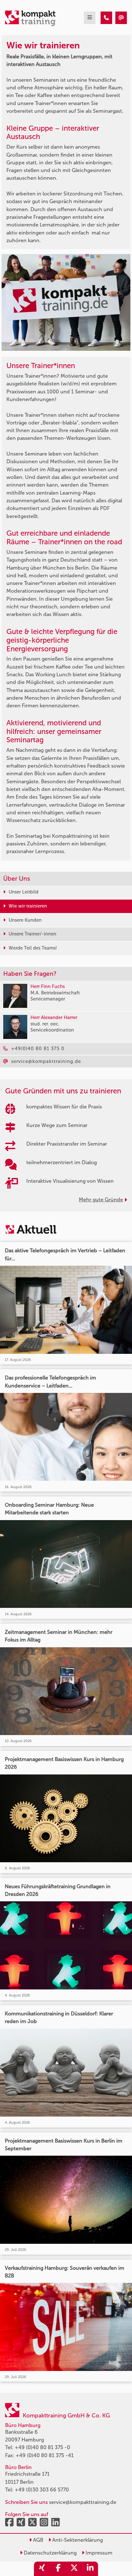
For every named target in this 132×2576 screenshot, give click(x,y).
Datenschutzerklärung (50, 2553)
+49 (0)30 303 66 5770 (42, 2490)
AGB (37, 2540)
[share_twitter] (74, 2569)
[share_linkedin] (90, 2569)
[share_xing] (42, 2569)
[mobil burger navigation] (90, 18)
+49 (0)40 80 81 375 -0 (42, 2447)
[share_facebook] (58, 2569)
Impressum (98, 2553)
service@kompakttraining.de (83, 2502)
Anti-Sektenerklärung (77, 2540)
